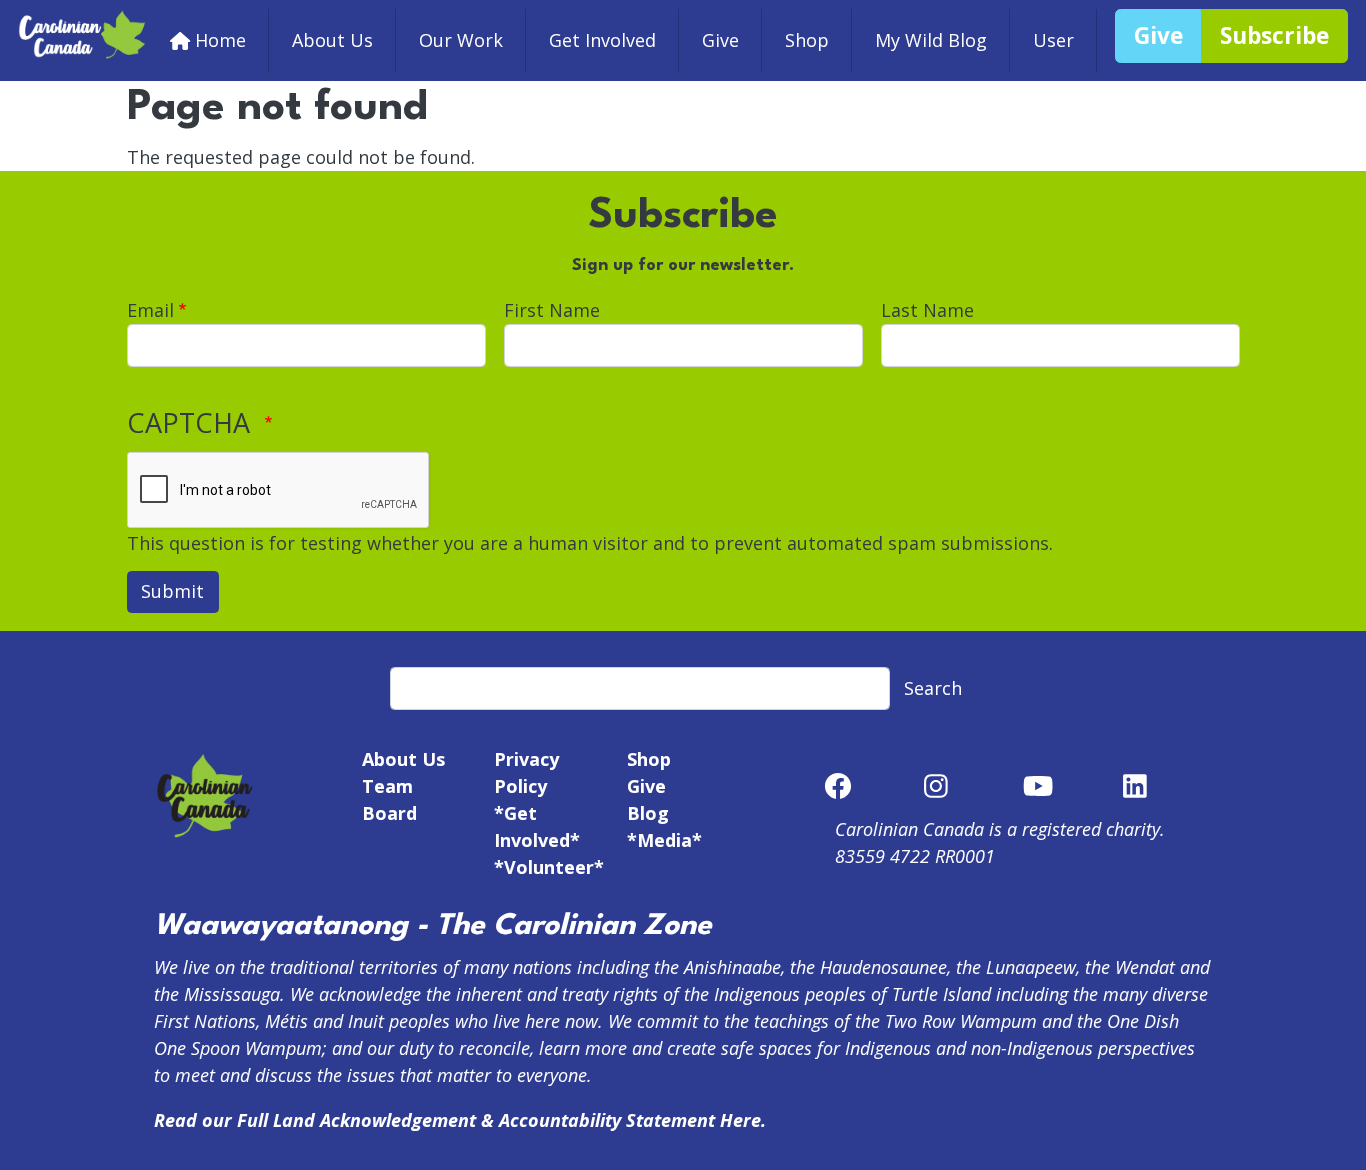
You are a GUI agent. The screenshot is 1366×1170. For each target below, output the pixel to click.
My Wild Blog (931, 40)
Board (389, 813)
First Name (552, 310)
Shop (807, 40)
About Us (332, 40)
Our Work (461, 40)
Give (720, 40)
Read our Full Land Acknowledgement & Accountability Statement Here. (460, 1120)
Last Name (927, 310)
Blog (648, 813)
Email (150, 310)
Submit (172, 591)
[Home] (83, 22)
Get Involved (602, 40)
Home (220, 40)
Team (387, 786)
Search (933, 688)
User (1053, 40)
